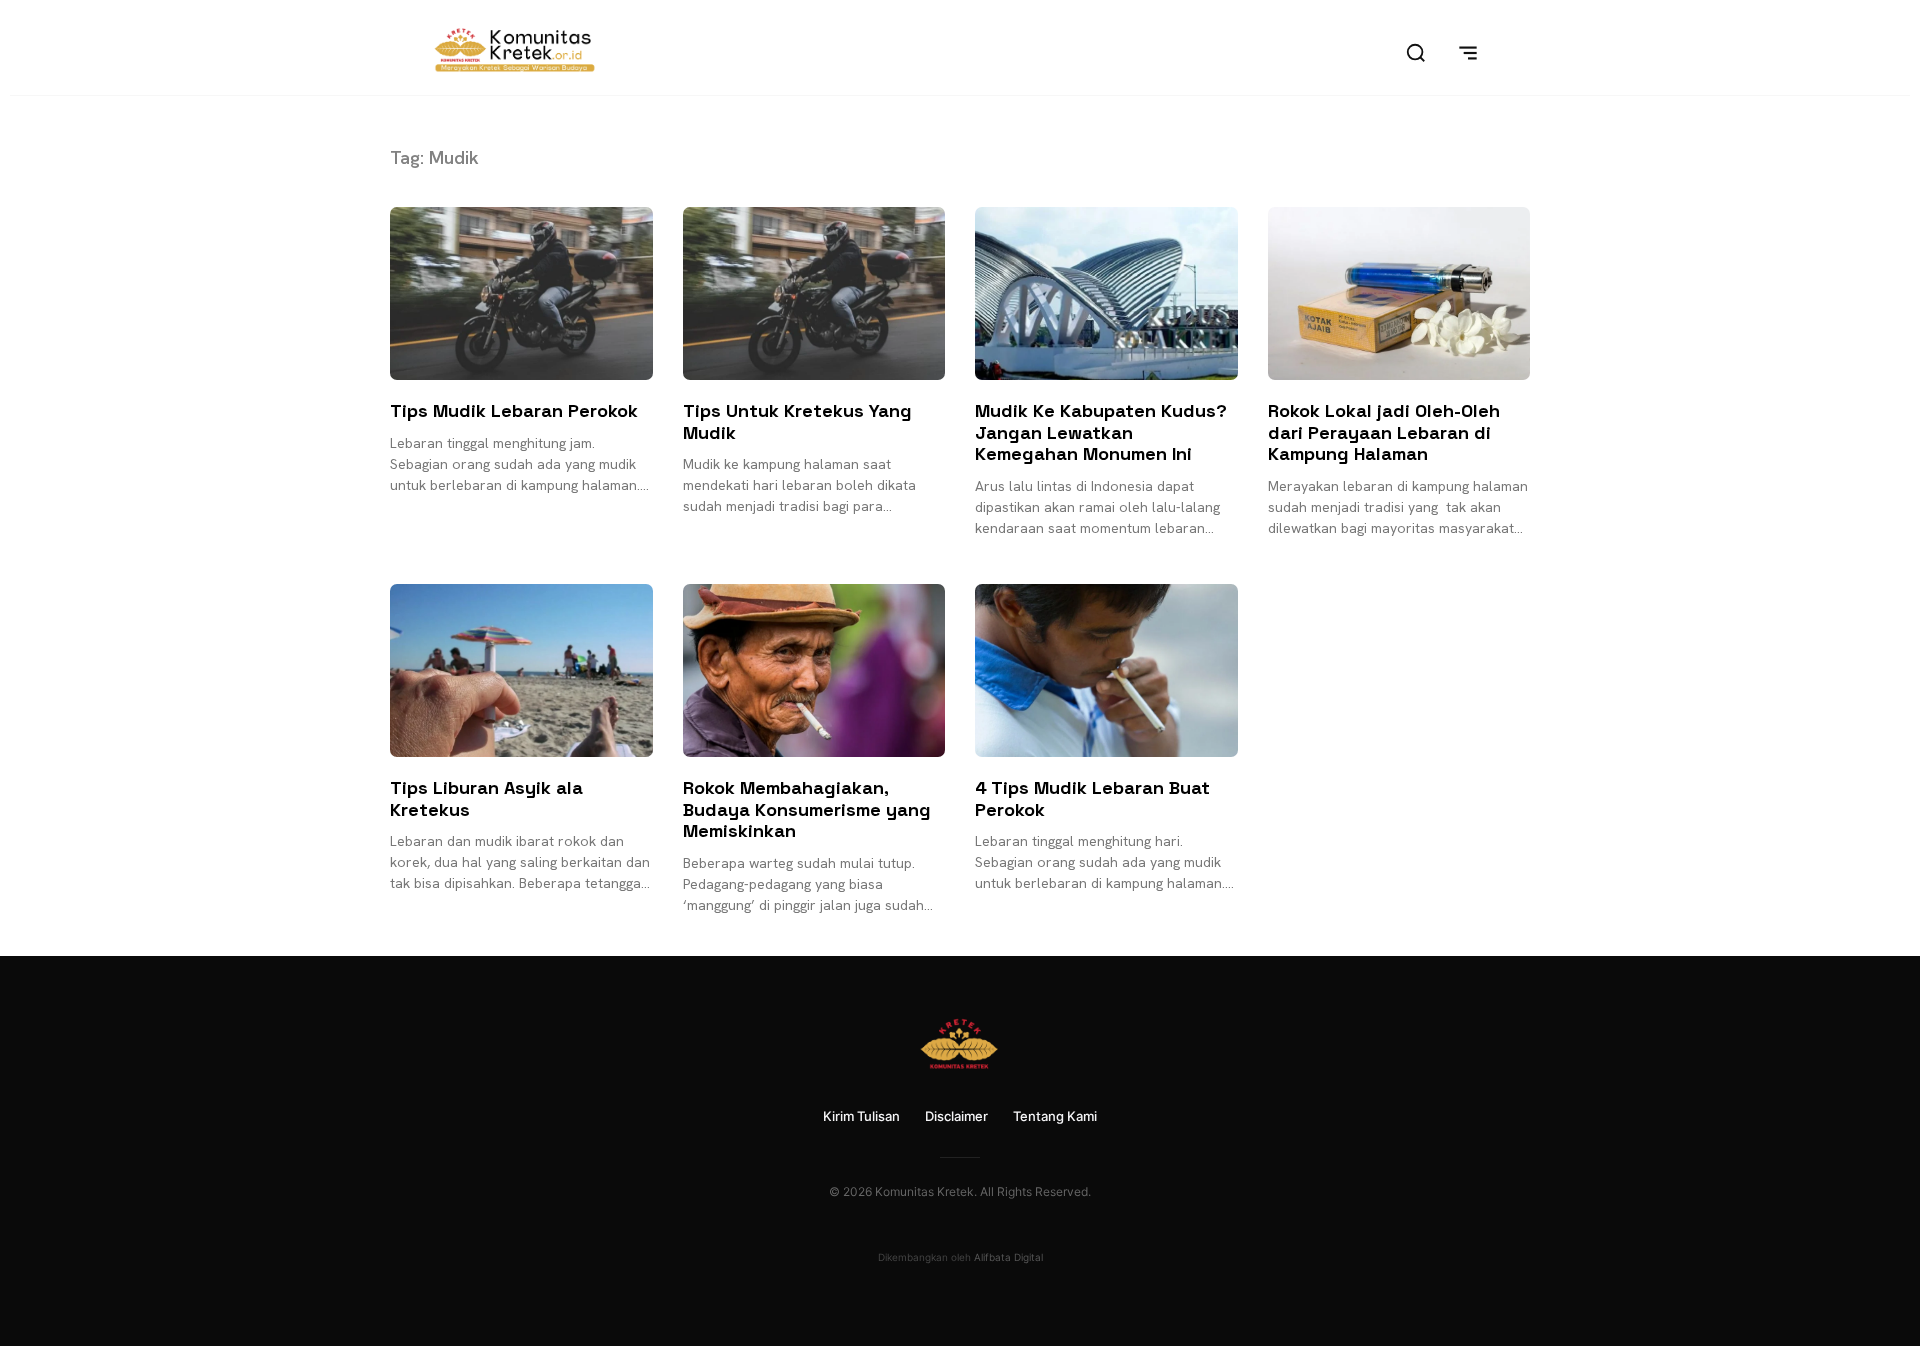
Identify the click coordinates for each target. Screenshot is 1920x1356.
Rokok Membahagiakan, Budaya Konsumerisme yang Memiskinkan (807, 809)
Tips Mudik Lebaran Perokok (514, 410)
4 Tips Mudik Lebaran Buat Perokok (1092, 798)
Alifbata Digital (1008, 1257)
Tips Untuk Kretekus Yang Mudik (797, 421)
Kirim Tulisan (861, 1116)
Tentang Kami (1055, 1116)
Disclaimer (956, 1116)
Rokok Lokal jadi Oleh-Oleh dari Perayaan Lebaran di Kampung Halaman (1384, 432)
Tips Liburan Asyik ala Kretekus (486, 798)
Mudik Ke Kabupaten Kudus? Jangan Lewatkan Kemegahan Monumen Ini (1101, 432)
